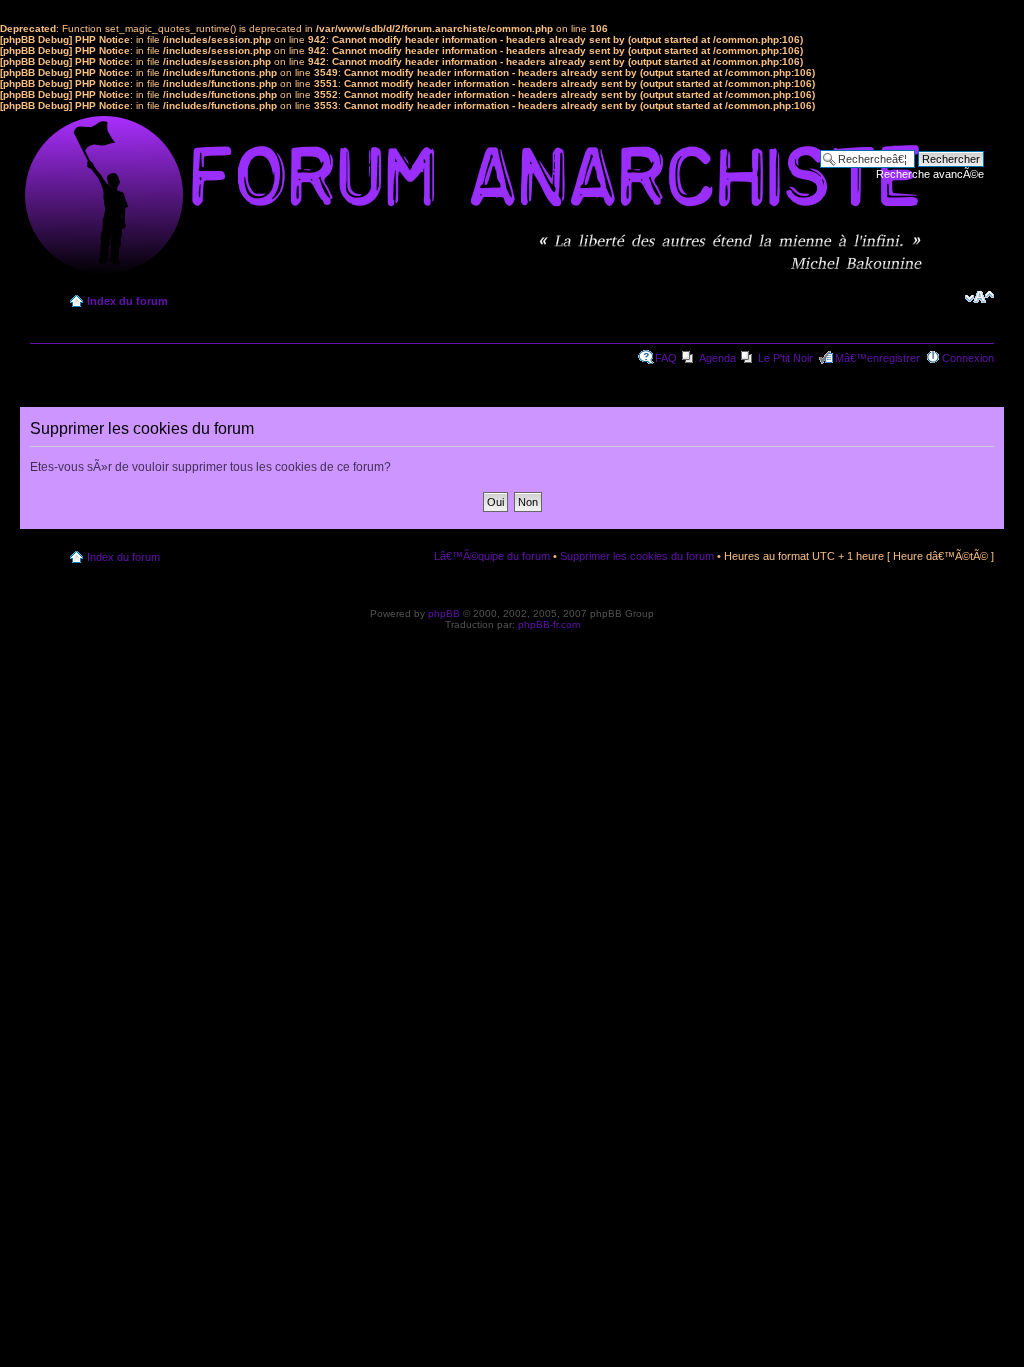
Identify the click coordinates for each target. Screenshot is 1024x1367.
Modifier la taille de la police (979, 297)
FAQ (666, 358)
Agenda (717, 358)
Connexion (968, 358)
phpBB (444, 613)
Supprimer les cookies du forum (637, 556)
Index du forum (127, 301)
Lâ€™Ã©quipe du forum (492, 556)
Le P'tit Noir (785, 358)
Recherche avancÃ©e (930, 174)
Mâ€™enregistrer (877, 358)
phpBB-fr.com (549, 624)
